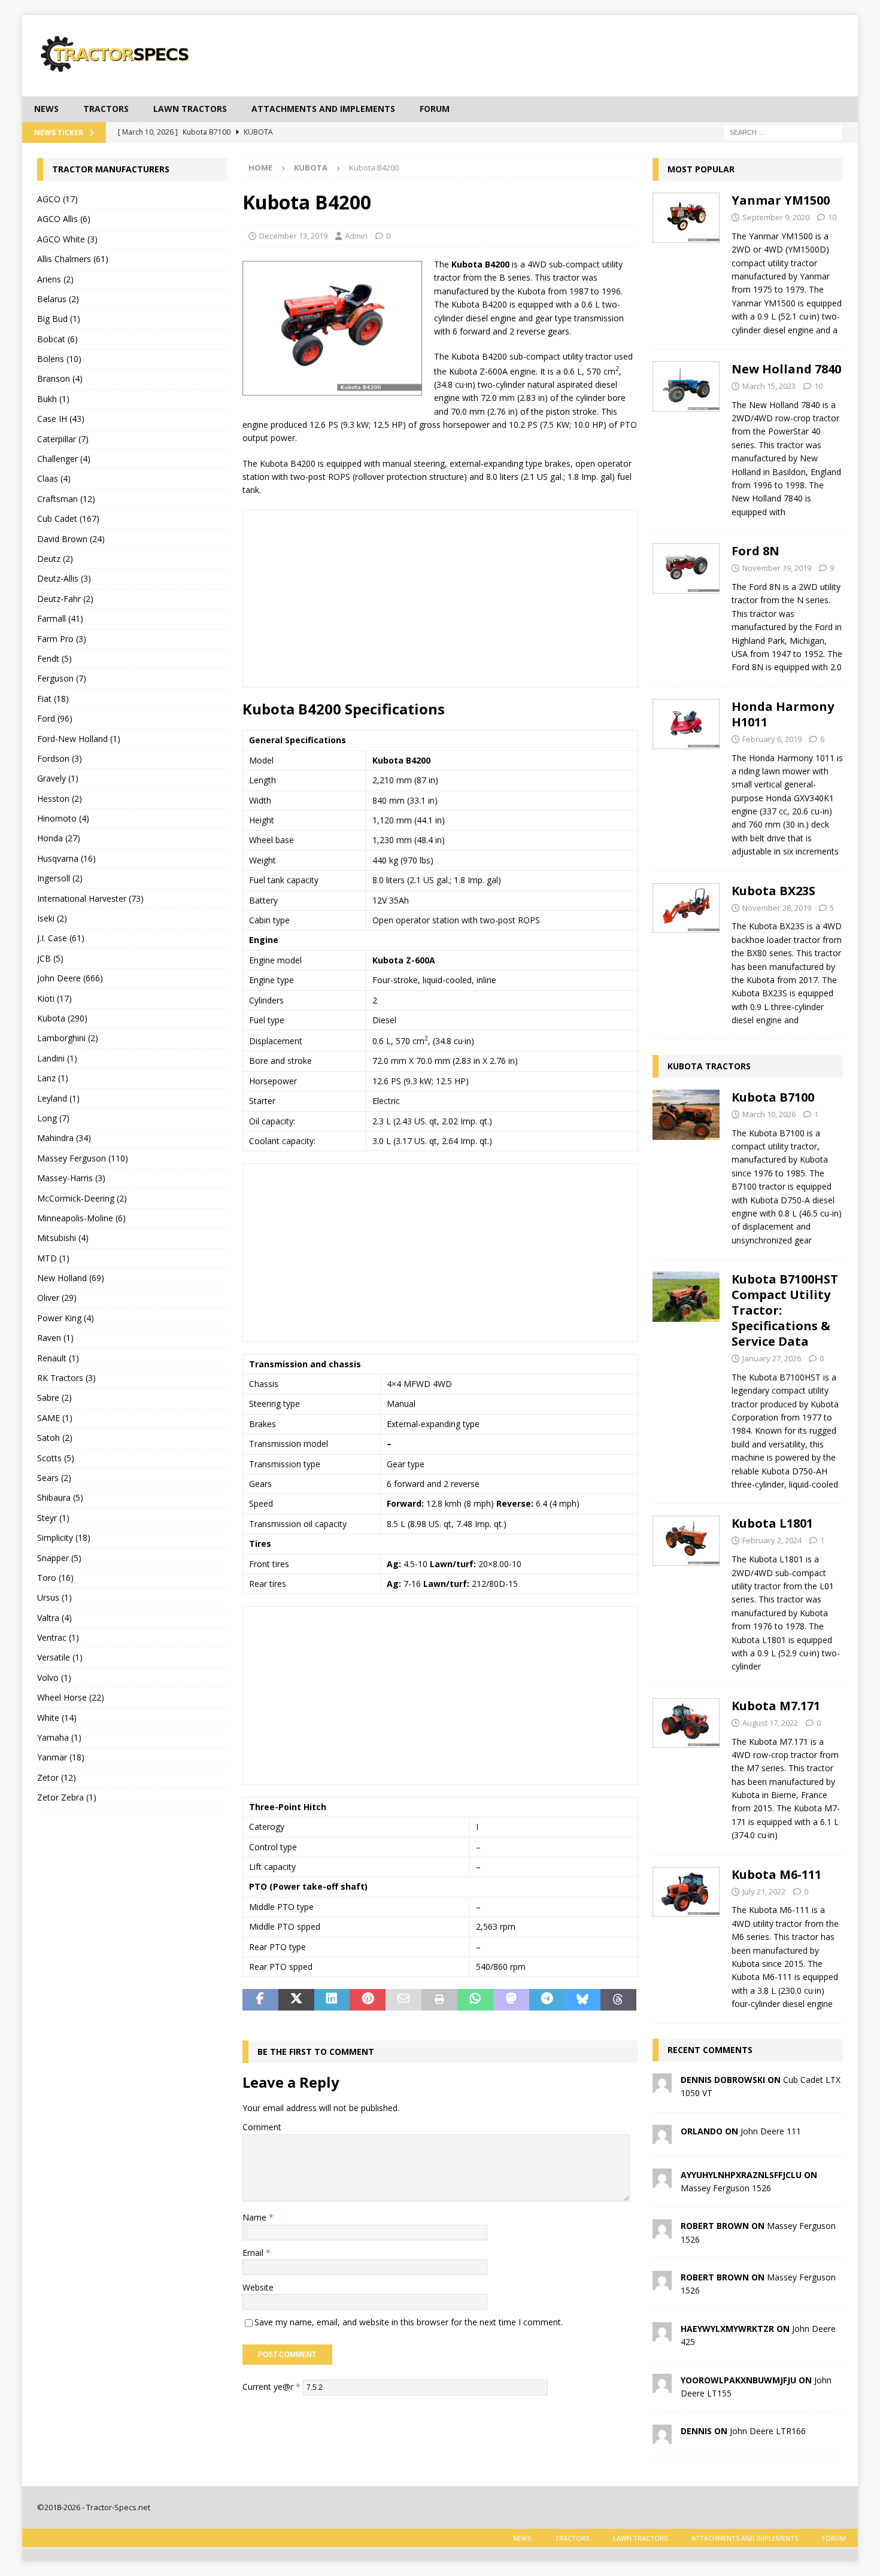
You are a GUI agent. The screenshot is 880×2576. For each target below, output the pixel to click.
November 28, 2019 (777, 908)
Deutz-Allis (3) (64, 578)
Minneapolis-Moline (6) (81, 1218)
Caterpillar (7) (63, 439)
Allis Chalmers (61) (73, 259)
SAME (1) (55, 1418)
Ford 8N (755, 551)
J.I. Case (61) (61, 938)
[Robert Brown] (662, 2232)
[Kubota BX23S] (686, 952)
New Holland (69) (71, 1278)
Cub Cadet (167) (68, 518)
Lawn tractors (190, 109)
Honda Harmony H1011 (783, 714)
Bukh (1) (53, 399)
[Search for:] (783, 131)
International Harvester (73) (90, 898)
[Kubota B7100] (686, 1165)
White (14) (57, 1718)
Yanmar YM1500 (781, 200)
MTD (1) (53, 1258)
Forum (435, 109)
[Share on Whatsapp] (475, 2000)
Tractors (106, 109)
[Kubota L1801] (686, 1591)
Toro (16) (55, 1578)
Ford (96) (55, 718)
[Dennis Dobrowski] (662, 2085)
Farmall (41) (60, 618)
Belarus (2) (58, 299)
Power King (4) (66, 1318)
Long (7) (53, 1118)
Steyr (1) (53, 1518)
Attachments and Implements (323, 109)
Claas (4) (54, 478)
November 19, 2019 (777, 568)
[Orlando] (662, 2136)
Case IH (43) (61, 419)
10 (832, 217)
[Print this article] (439, 2000)
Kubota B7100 (773, 1097)
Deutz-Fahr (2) (65, 599)
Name (256, 2217)
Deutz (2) (55, 559)
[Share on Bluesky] (582, 2000)
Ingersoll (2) (60, 878)
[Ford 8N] (686, 606)
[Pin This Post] (368, 2000)
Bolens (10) (59, 359)
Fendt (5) (54, 659)
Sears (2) (54, 1478)
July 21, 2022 (764, 1891)
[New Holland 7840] (686, 437)
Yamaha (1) (59, 1737)
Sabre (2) (54, 1398)
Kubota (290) (62, 1018)
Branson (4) (60, 378)
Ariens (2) (55, 279)
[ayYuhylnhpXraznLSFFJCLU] (662, 2180)
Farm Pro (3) (62, 639)
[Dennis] (662, 2437)
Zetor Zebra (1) (67, 1797)
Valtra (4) (54, 1618)
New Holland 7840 (786, 369)
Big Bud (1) (59, 319)
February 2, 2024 (772, 1540)
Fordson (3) (60, 758)
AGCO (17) (57, 199)
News (46, 109)
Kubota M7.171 (776, 1706)
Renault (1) (58, 1358)
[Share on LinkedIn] (332, 2000)
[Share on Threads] (618, 2000)
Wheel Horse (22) (71, 1697)
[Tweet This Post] (296, 2000)
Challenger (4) (64, 459)
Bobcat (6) (57, 339)
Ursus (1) (54, 1597)
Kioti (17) (54, 998)
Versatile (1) (60, 1657)
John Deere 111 (771, 2131)
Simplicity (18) (64, 1538)
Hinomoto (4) (63, 818)
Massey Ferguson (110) (83, 1158)
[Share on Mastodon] (511, 2000)
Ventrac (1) (58, 1637)
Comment (262, 2127)
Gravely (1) (58, 778)
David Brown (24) (71, 539)
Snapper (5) (59, 1558)
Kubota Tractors (709, 1066)
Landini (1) (57, 1058)
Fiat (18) (53, 699)
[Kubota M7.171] (686, 1767)
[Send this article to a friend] (403, 2000)
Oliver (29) (57, 1298)
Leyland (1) (58, 1098)
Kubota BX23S (773, 891)
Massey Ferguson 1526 (726, 2188)
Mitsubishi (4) (63, 1238)
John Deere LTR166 (768, 2431)
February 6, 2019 (772, 739)
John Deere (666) (70, 978)
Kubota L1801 (772, 1523)
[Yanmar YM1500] (686, 262)
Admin (356, 236)
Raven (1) (55, 1338)
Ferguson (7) (62, 678)
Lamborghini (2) (68, 1038)
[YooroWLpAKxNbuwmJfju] (662, 2385)
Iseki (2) (52, 918)
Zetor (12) (57, 1777)
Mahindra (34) (64, 1138)
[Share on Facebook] (260, 2000)
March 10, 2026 (769, 1114)
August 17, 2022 (770, 1723)
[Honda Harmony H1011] (686, 776)
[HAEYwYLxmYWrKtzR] (662, 2334)
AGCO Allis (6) (64, 219)
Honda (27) (59, 838)
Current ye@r (271, 2386)
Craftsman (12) (66, 499)
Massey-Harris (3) (71, 1178)
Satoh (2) (55, 1438)
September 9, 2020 (776, 217)
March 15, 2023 (769, 386)
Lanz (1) (53, 1078)
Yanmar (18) (61, 1757)
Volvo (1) (54, 1678)
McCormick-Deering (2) (82, 1198)
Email (254, 2253)
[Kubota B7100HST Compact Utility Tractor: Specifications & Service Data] (686, 1378)
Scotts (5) (56, 1458)
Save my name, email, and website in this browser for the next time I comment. (409, 2322)
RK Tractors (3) (66, 1378)
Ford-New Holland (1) (79, 739)
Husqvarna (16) (66, 858)
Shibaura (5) (60, 1497)
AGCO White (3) (67, 239)
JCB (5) (50, 958)
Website (258, 2287)
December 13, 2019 (293, 236)
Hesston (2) (60, 799)
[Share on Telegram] (547, 2000)
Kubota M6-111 (776, 1874)
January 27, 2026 (772, 1358)
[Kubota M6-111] (686, 1936)
